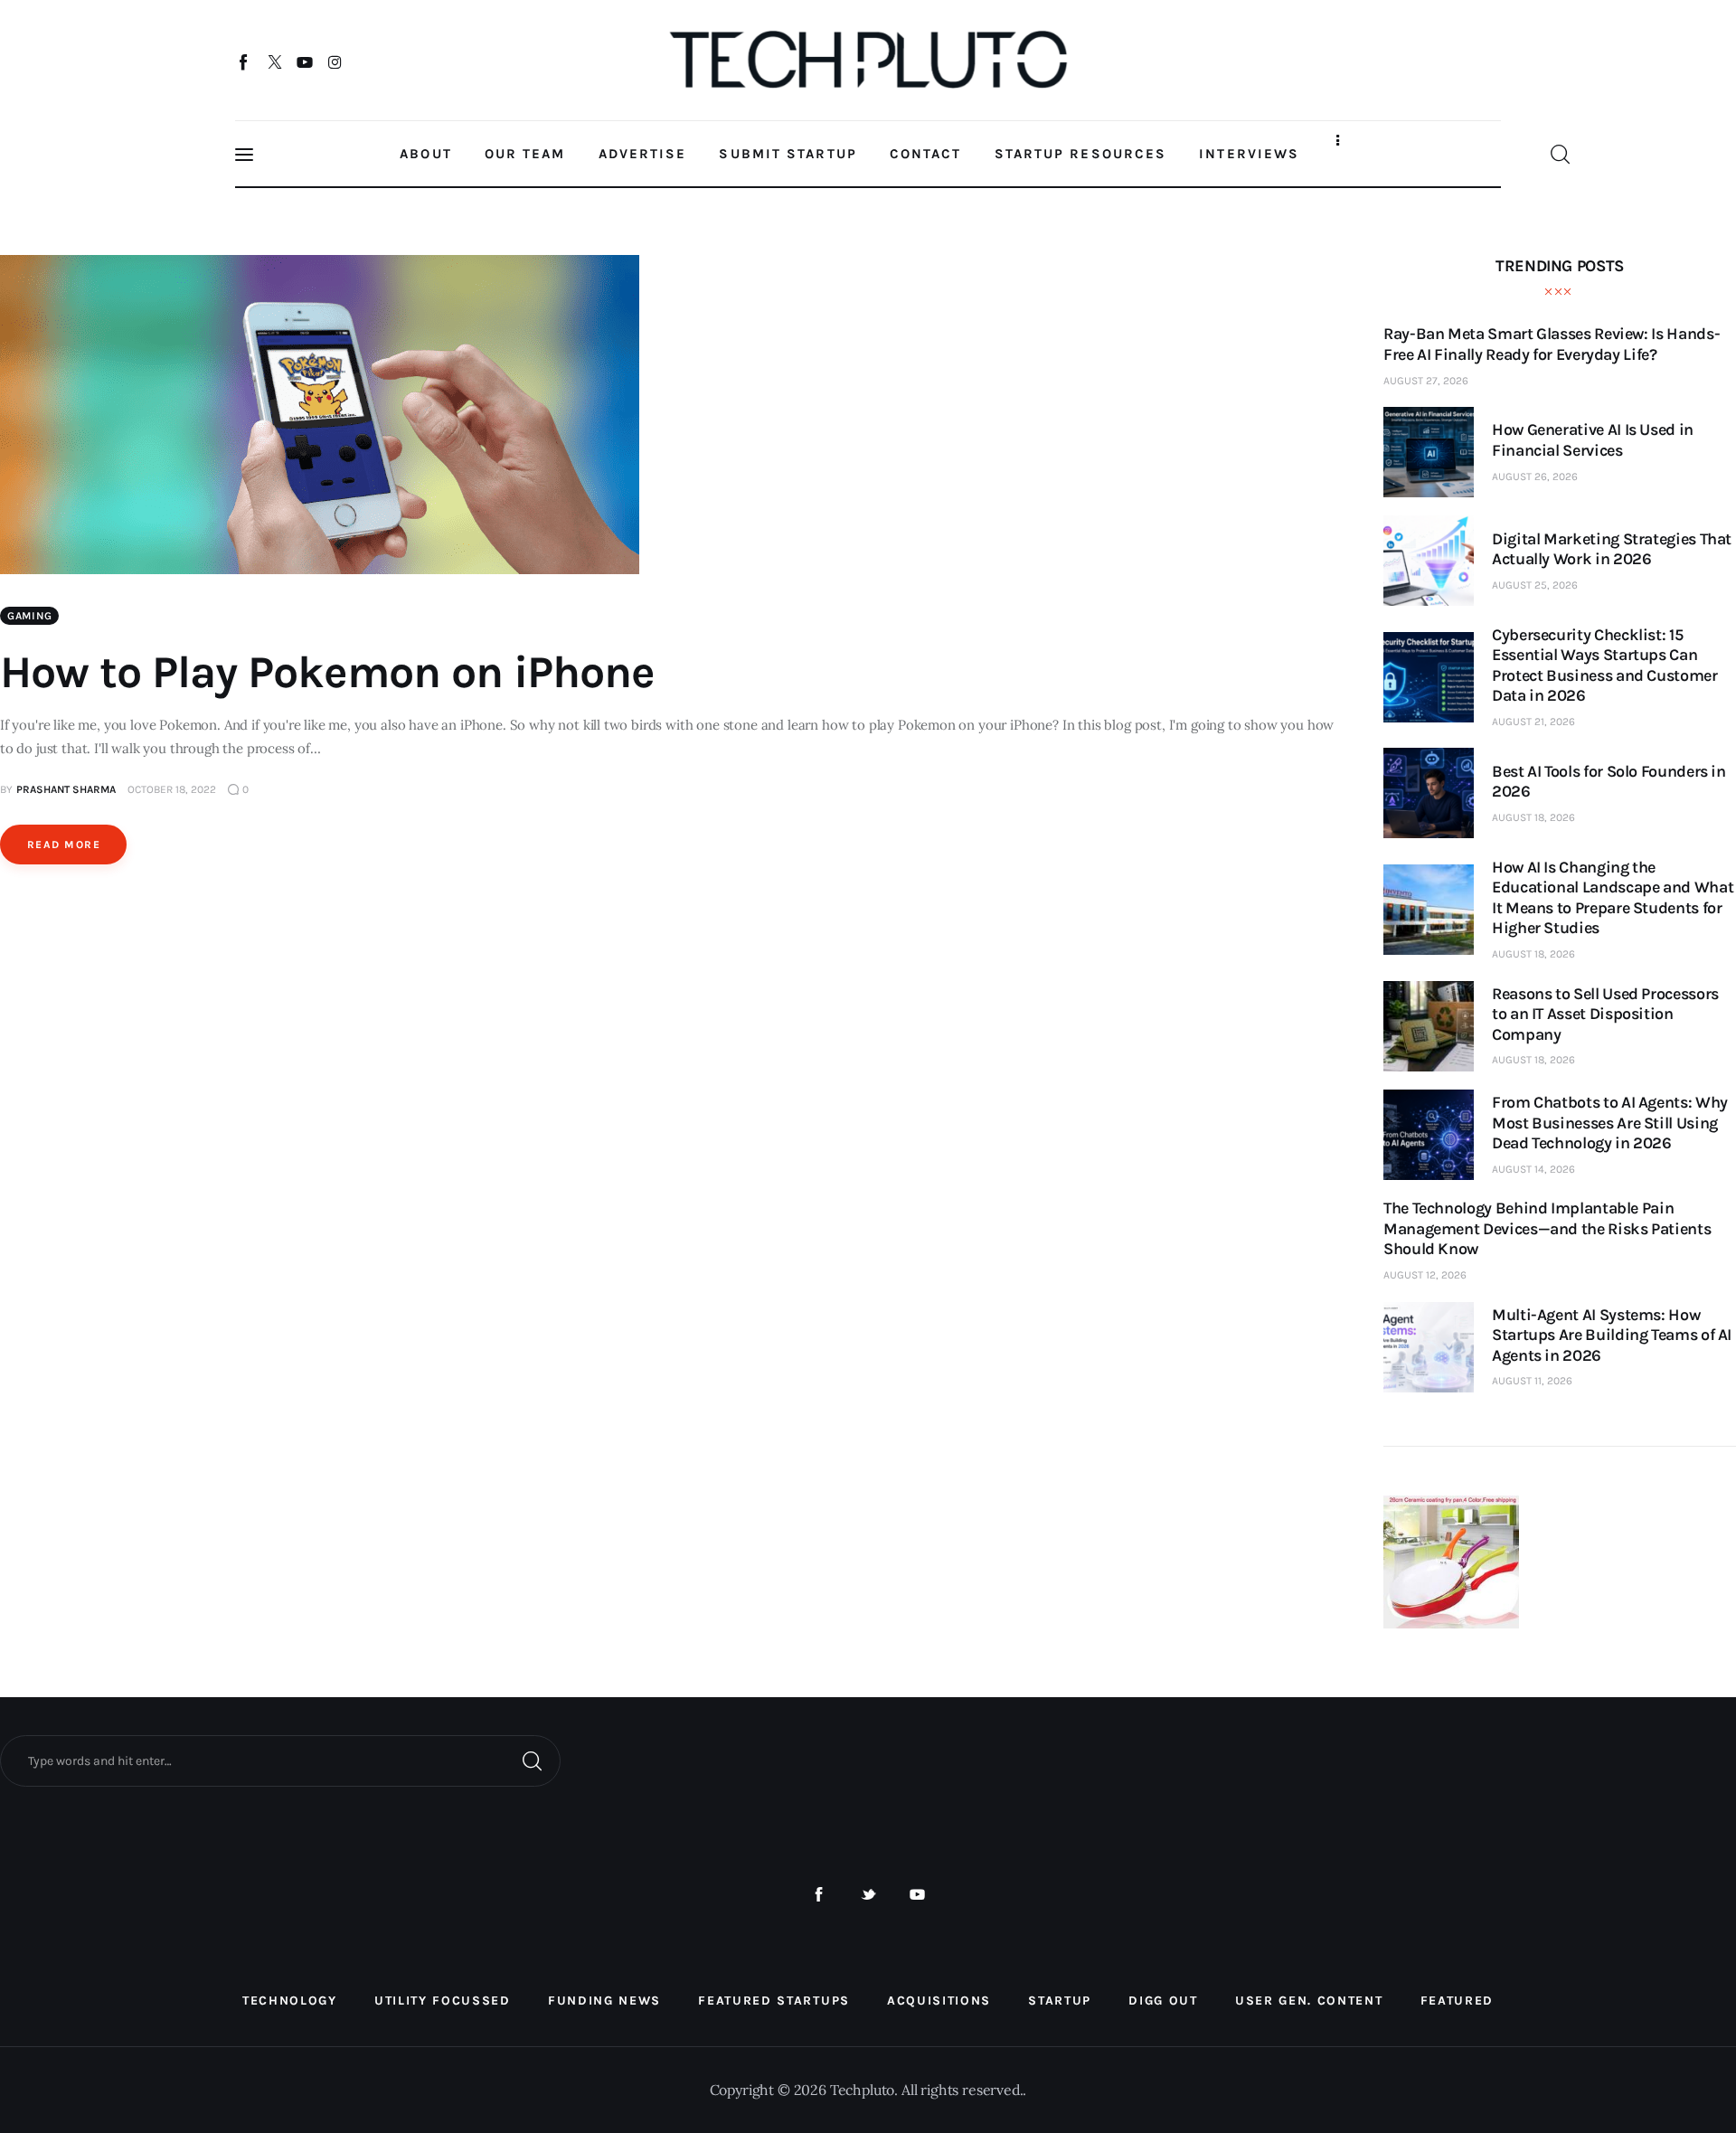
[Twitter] (274, 61)
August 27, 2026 (1426, 381)
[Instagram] (335, 61)
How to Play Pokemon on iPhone (327, 672)
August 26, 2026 (1535, 477)
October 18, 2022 (172, 789)
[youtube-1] (917, 1895)
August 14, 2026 (1533, 1169)
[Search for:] (280, 1760)
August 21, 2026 (1533, 722)
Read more (64, 845)
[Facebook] (245, 61)
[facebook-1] (819, 1895)
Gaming (29, 616)
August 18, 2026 (1533, 817)
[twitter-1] (868, 1895)
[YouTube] (305, 61)
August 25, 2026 (1535, 585)
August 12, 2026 (1425, 1275)
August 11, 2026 (1532, 1381)
